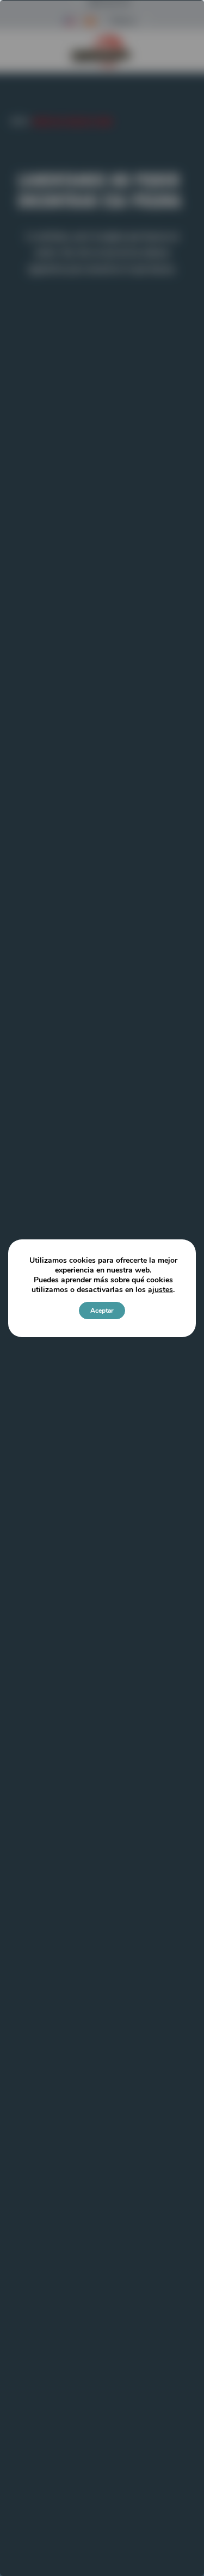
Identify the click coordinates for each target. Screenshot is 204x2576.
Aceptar (102, 1311)
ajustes (160, 1290)
